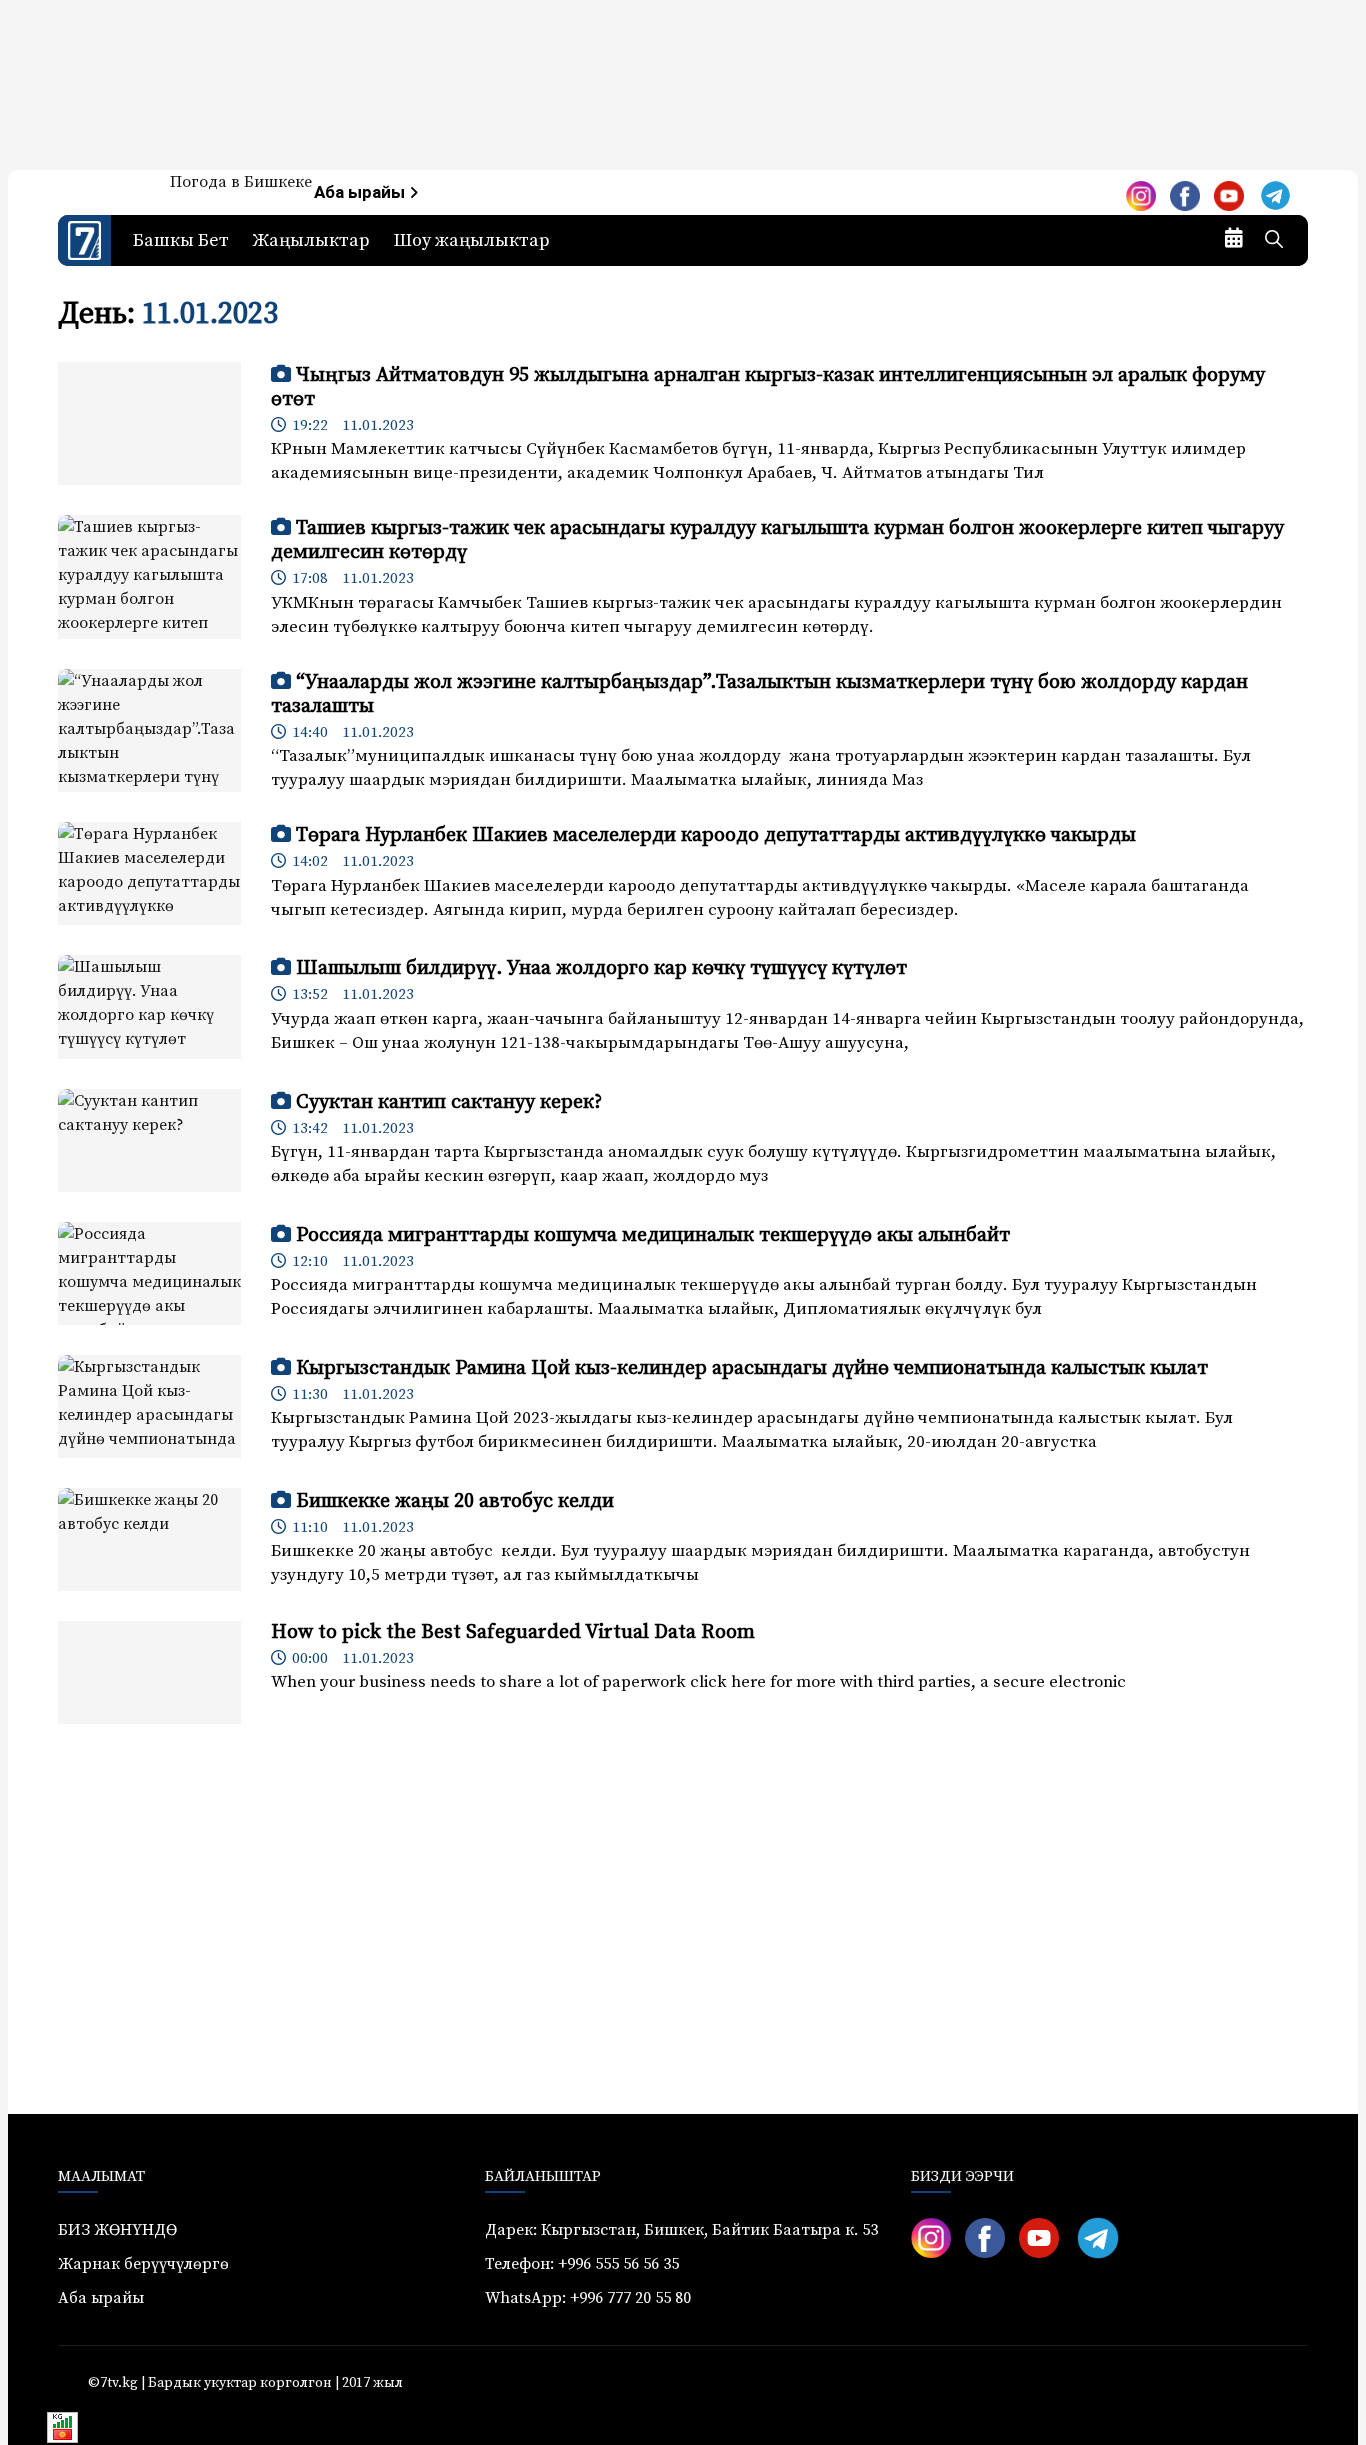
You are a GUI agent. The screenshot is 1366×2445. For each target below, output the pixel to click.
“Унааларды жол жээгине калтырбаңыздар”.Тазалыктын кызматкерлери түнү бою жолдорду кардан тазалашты (759, 694)
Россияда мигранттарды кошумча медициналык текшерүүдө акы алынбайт (653, 1235)
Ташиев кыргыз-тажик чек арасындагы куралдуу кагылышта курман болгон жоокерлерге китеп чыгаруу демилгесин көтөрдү (777, 540)
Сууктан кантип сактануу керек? (449, 1102)
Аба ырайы (361, 192)
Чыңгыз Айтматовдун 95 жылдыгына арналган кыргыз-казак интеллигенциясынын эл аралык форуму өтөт (768, 387)
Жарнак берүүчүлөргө (143, 2264)
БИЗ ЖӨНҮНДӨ (117, 2230)
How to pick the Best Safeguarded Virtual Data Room (513, 1632)
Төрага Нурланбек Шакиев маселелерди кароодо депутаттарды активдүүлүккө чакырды (716, 835)
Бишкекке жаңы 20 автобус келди (455, 1501)
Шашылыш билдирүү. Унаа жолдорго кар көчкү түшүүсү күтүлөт (601, 968)
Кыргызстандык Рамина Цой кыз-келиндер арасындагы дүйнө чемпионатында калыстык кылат (752, 1368)
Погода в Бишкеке (241, 182)
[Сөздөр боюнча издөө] (1274, 241)
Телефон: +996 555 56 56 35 (582, 2264)
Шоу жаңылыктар (472, 240)
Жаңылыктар (311, 240)
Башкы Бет (181, 240)
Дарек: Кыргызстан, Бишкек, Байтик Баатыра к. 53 (681, 2230)
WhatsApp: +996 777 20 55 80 (588, 2298)
